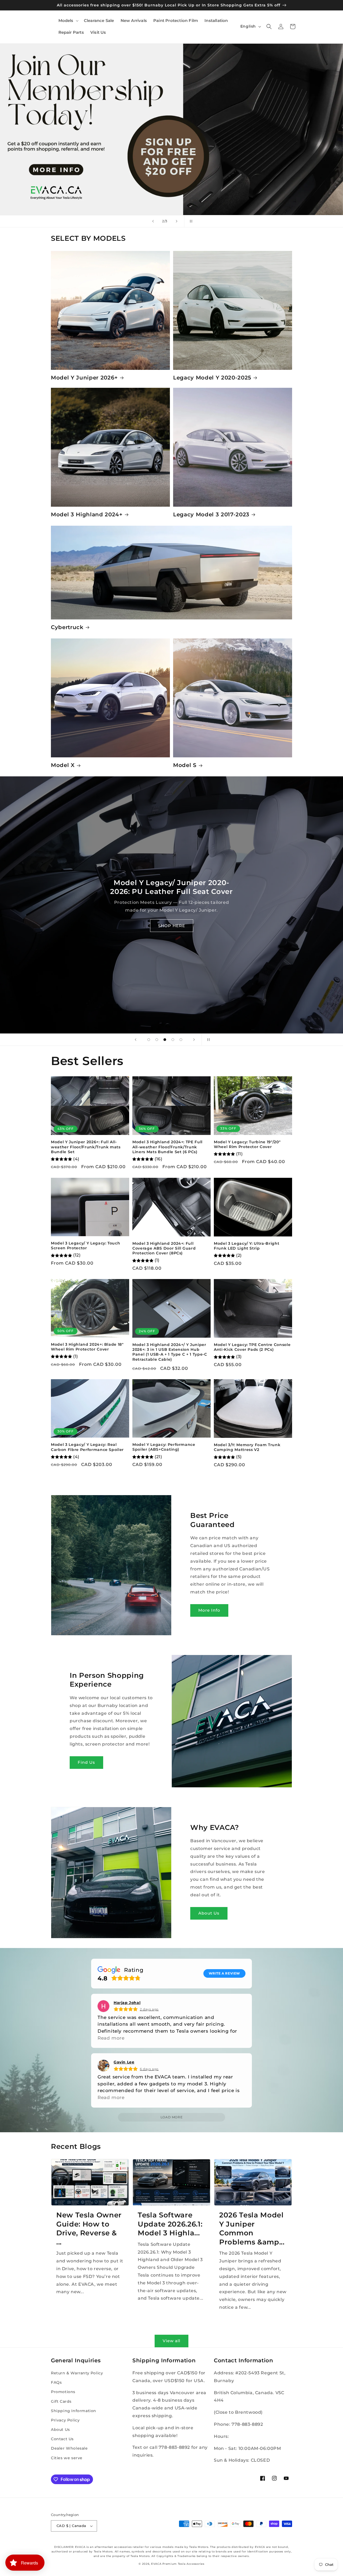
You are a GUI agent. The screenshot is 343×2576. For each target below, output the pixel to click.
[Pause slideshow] (190, 221)
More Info (209, 1610)
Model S (185, 765)
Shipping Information (74, 2411)
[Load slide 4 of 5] (173, 1040)
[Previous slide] (153, 221)
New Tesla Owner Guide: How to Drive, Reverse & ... (89, 2228)
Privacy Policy (65, 2420)
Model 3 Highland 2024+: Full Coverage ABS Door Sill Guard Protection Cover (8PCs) (164, 1248)
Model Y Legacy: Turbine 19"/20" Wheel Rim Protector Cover (247, 1144)
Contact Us (62, 2439)
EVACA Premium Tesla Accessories (178, 2564)
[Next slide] (177, 221)
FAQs (56, 2382)
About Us (209, 1913)
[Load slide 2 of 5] (157, 1040)
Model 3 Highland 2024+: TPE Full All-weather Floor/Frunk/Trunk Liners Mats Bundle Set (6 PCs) (167, 1147)
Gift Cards (61, 2401)
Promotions (63, 2392)
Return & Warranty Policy (77, 2373)
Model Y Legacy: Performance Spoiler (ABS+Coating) (164, 1447)
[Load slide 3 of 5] (165, 1040)
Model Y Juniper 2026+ (84, 378)
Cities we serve (67, 2458)
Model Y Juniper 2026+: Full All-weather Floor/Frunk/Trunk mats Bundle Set (86, 1147)
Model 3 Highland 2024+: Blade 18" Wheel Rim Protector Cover (87, 1347)
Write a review (224, 1973)
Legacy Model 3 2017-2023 (211, 514)
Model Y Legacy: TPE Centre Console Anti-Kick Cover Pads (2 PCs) (252, 1347)
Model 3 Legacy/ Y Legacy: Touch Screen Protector (85, 1246)
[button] (68, 21)
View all (171, 2341)
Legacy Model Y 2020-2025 (212, 378)
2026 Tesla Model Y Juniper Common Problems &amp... (252, 2228)
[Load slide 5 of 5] (181, 1040)
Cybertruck (67, 627)
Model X (63, 765)
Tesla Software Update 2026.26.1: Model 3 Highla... (170, 2224)
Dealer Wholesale (69, 2448)
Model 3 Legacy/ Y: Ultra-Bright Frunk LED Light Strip (247, 1246)
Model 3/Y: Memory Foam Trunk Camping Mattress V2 (247, 1447)
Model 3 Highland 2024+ (87, 514)
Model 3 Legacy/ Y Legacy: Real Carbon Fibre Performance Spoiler (87, 1447)
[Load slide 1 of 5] (149, 1040)
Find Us (86, 1762)
